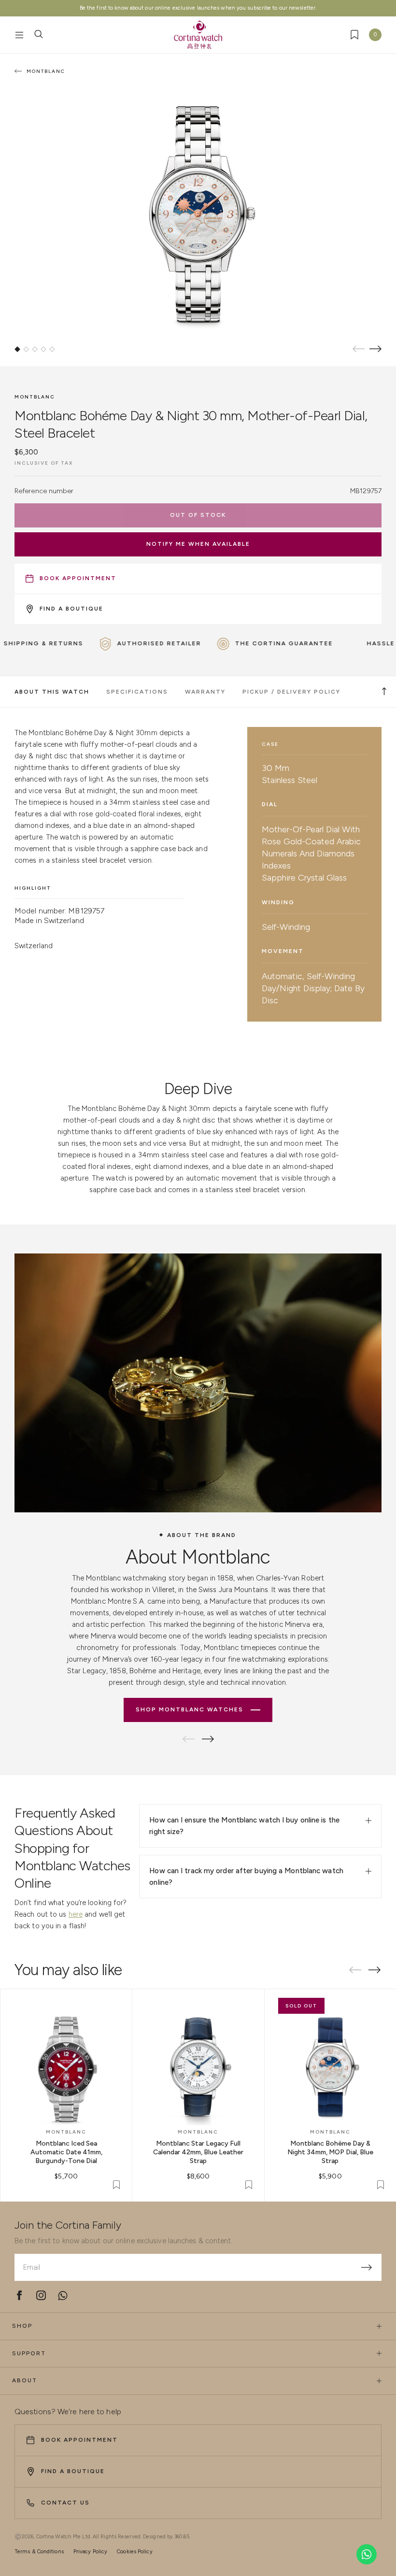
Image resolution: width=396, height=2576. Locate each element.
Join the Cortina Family (68, 2225)
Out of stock (198, 515)
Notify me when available (198, 544)
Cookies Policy (134, 2552)
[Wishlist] (354, 35)
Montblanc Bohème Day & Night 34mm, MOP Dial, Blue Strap (330, 2152)
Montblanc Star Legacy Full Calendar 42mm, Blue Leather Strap (198, 2152)
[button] (17, 349)
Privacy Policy (90, 2552)
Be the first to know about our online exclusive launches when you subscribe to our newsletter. (198, 8)
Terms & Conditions (39, 2552)
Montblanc (35, 397)
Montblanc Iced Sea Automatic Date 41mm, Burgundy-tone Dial (66, 2152)
